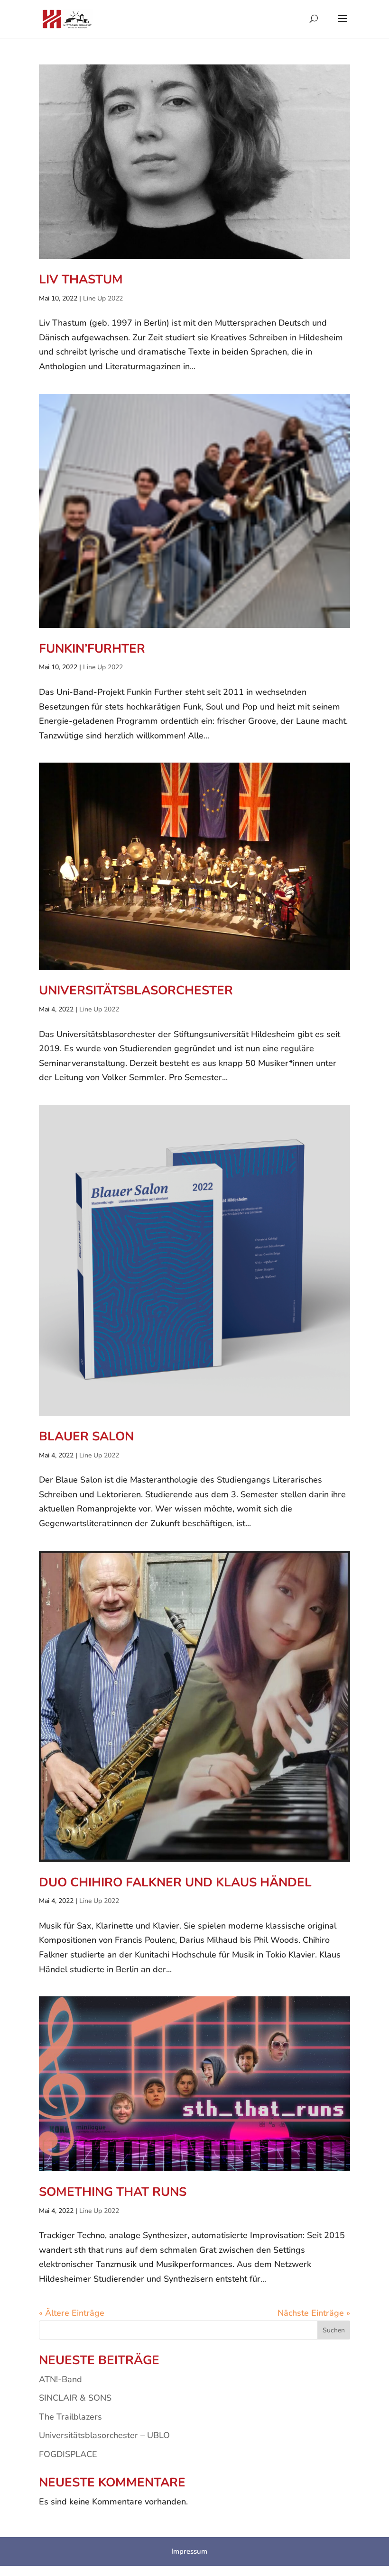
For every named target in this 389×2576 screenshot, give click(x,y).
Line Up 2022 (103, 298)
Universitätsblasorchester (136, 990)
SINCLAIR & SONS (75, 2398)
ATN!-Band (60, 2379)
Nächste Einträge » (314, 2313)
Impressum (189, 2551)
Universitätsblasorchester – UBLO (104, 2435)
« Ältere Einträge (72, 2313)
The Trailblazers (70, 2417)
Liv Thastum (81, 279)
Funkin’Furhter (92, 649)
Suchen (334, 2330)
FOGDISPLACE (68, 2454)
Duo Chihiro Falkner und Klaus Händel (175, 1882)
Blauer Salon (86, 1436)
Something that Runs (113, 2192)
